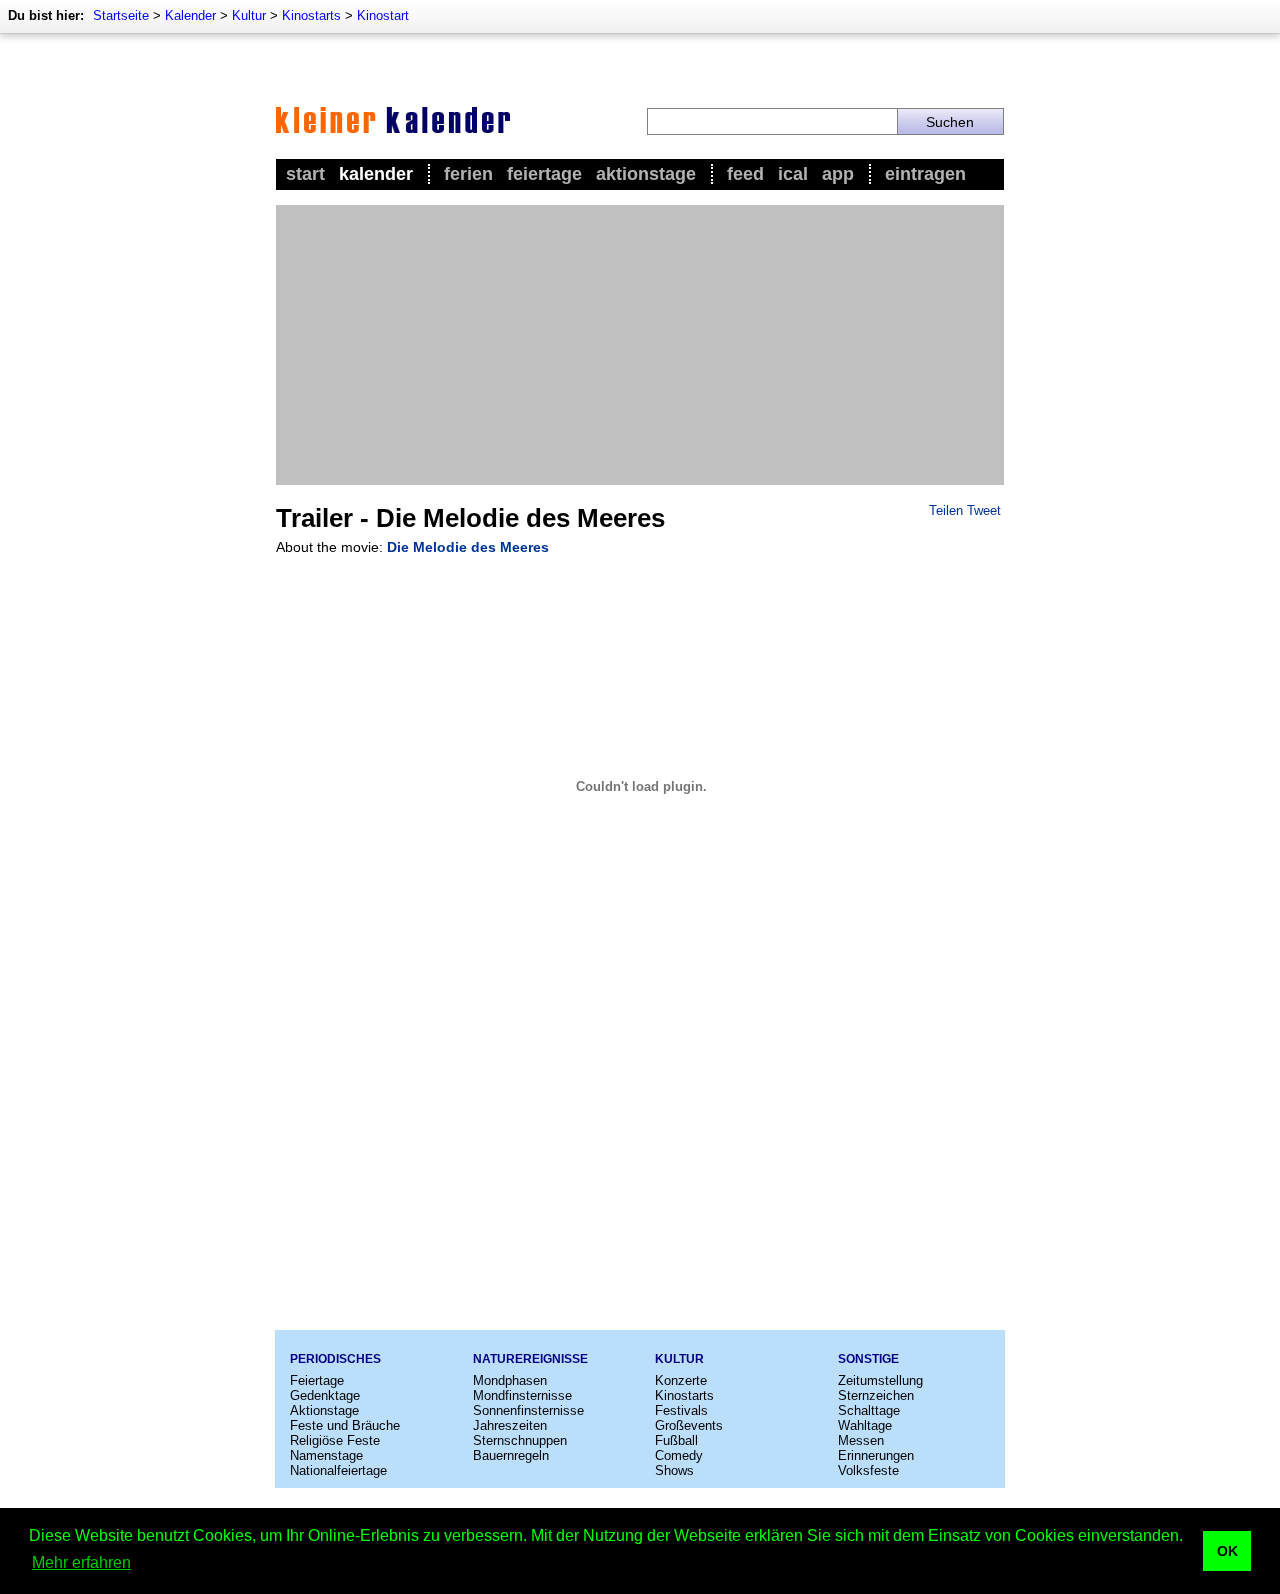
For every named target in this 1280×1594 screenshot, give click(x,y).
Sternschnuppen (520, 1440)
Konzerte (681, 1380)
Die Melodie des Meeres (468, 547)
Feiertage (544, 174)
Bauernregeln (511, 1455)
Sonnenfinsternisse (528, 1410)
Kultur (249, 15)
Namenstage (326, 1455)
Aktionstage (646, 174)
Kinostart (383, 15)
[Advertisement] (640, 345)
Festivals (681, 1410)
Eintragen (925, 174)
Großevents (689, 1425)
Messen (861, 1440)
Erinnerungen (876, 1455)
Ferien (468, 174)
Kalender (190, 15)
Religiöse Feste (335, 1440)
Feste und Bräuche (345, 1425)
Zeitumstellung (880, 1380)
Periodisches (335, 1359)
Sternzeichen (876, 1395)
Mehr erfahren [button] (81, 1562)
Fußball (676, 1440)
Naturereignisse (530, 1359)
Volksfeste (868, 1470)
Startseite (121, 15)
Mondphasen (510, 1380)
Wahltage (865, 1425)
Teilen (946, 510)
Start (305, 174)
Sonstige (868, 1359)
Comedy (679, 1455)
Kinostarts (311, 15)
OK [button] (1227, 1551)
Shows (674, 1470)
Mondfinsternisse (522, 1395)
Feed (745, 174)
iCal (793, 174)
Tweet (984, 510)
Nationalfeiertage (338, 1470)
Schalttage (869, 1410)
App (838, 174)
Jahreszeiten (510, 1425)
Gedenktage (325, 1395)
